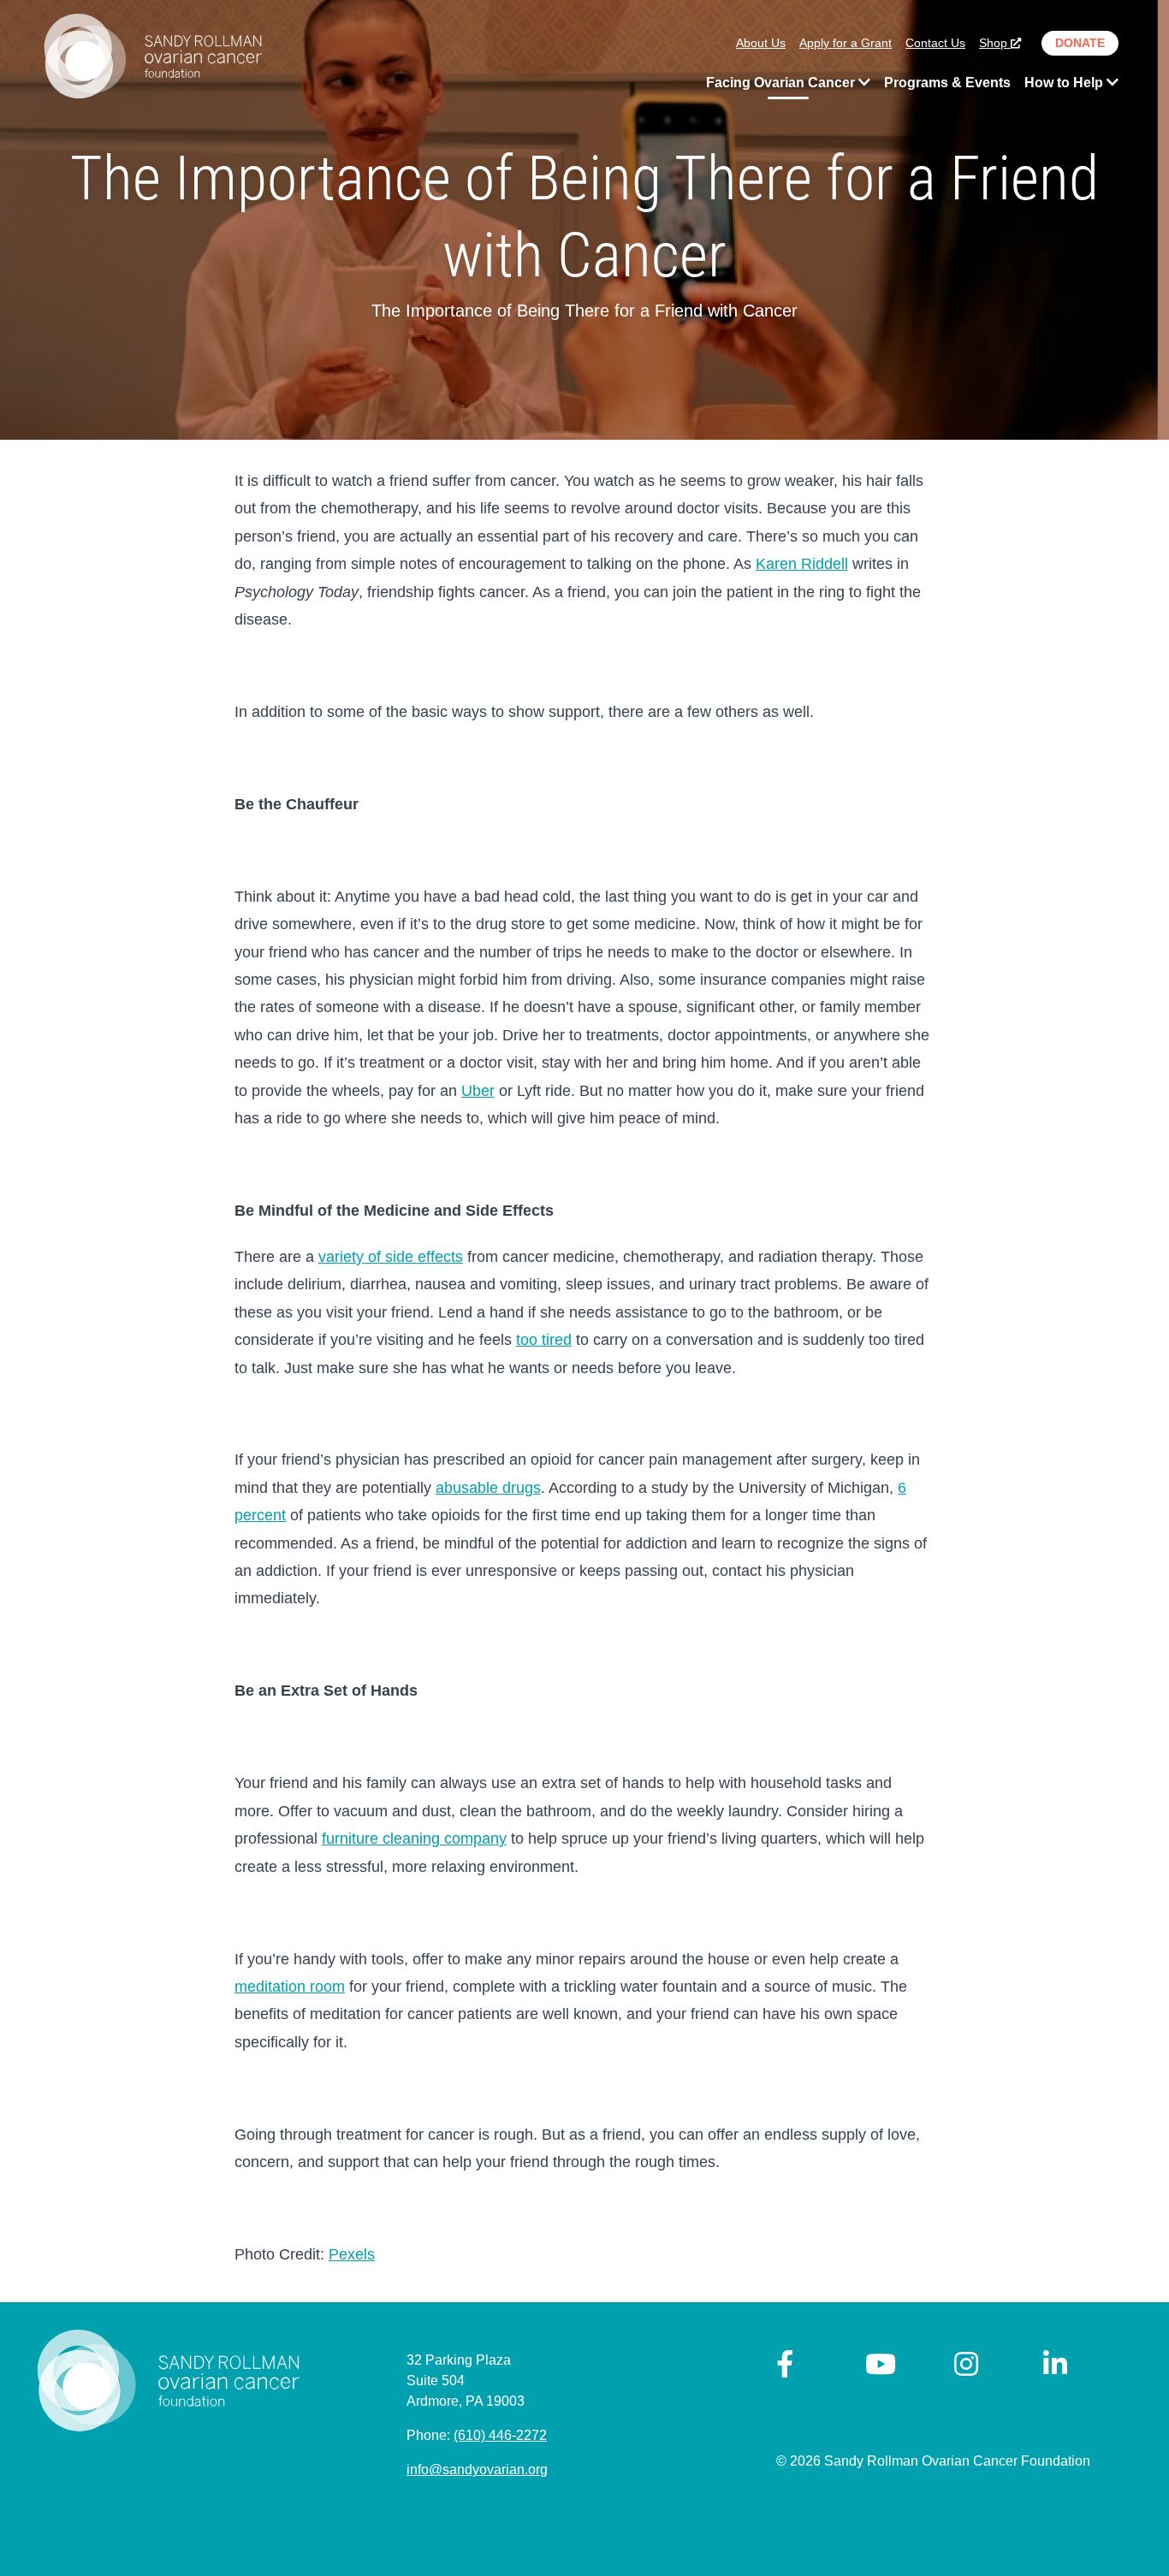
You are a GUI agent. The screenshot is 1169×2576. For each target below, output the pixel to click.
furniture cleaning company (414, 1839)
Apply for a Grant (846, 43)
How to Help (1065, 83)
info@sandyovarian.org (477, 2469)
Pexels (352, 2254)
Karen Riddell (802, 564)
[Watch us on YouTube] (881, 2369)
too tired (544, 1340)
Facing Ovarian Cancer (782, 83)
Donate (1080, 43)
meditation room (290, 1987)
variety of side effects (391, 1257)
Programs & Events (947, 83)
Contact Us (935, 43)
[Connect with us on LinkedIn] (1055, 2369)
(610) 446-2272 (500, 2435)
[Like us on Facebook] (785, 2369)
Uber (478, 1091)
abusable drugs (488, 1488)
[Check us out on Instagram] (966, 2369)
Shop (995, 43)
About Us (761, 43)
